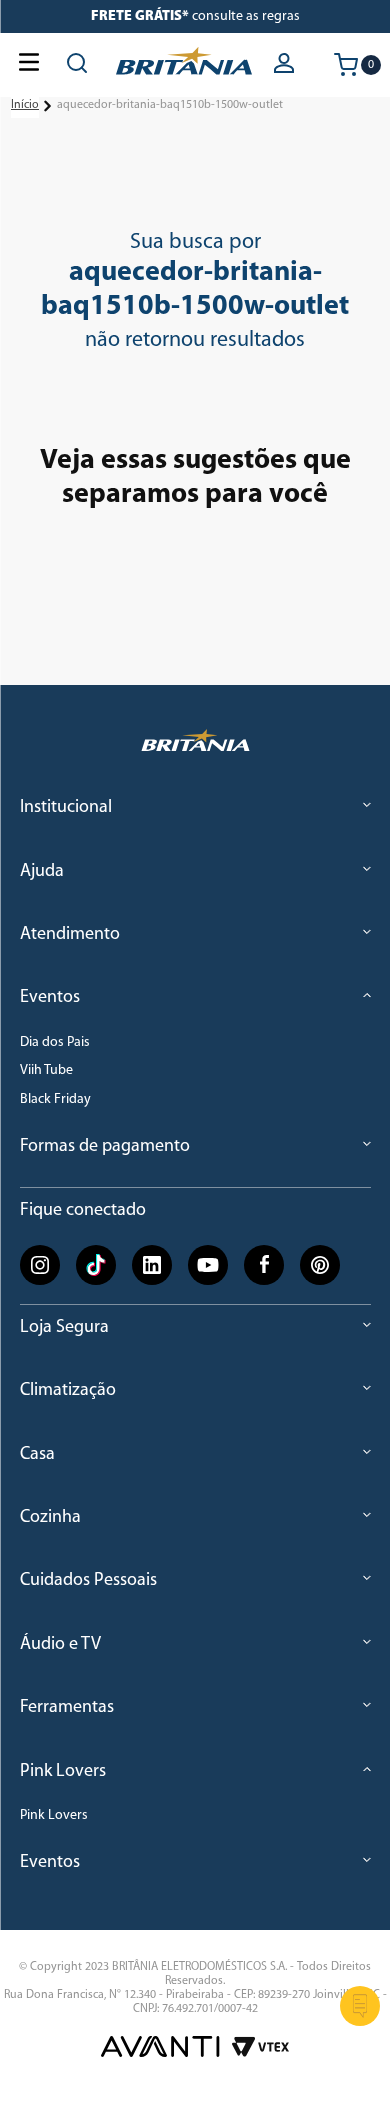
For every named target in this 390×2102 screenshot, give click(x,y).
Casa (37, 1455)
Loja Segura (64, 1328)
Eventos (50, 998)
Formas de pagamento (105, 1147)
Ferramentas (67, 1708)
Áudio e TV (60, 1645)
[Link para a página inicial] (25, 106)
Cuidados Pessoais (88, 1581)
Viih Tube (46, 1070)
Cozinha (50, 1518)
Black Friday (55, 1099)
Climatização (68, 1391)
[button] (286, 65)
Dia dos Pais (55, 1042)
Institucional (66, 808)
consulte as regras (195, 16)
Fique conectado (83, 1210)
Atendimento (70, 935)
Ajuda (42, 872)
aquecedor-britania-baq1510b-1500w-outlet (170, 105)
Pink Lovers (63, 1772)
